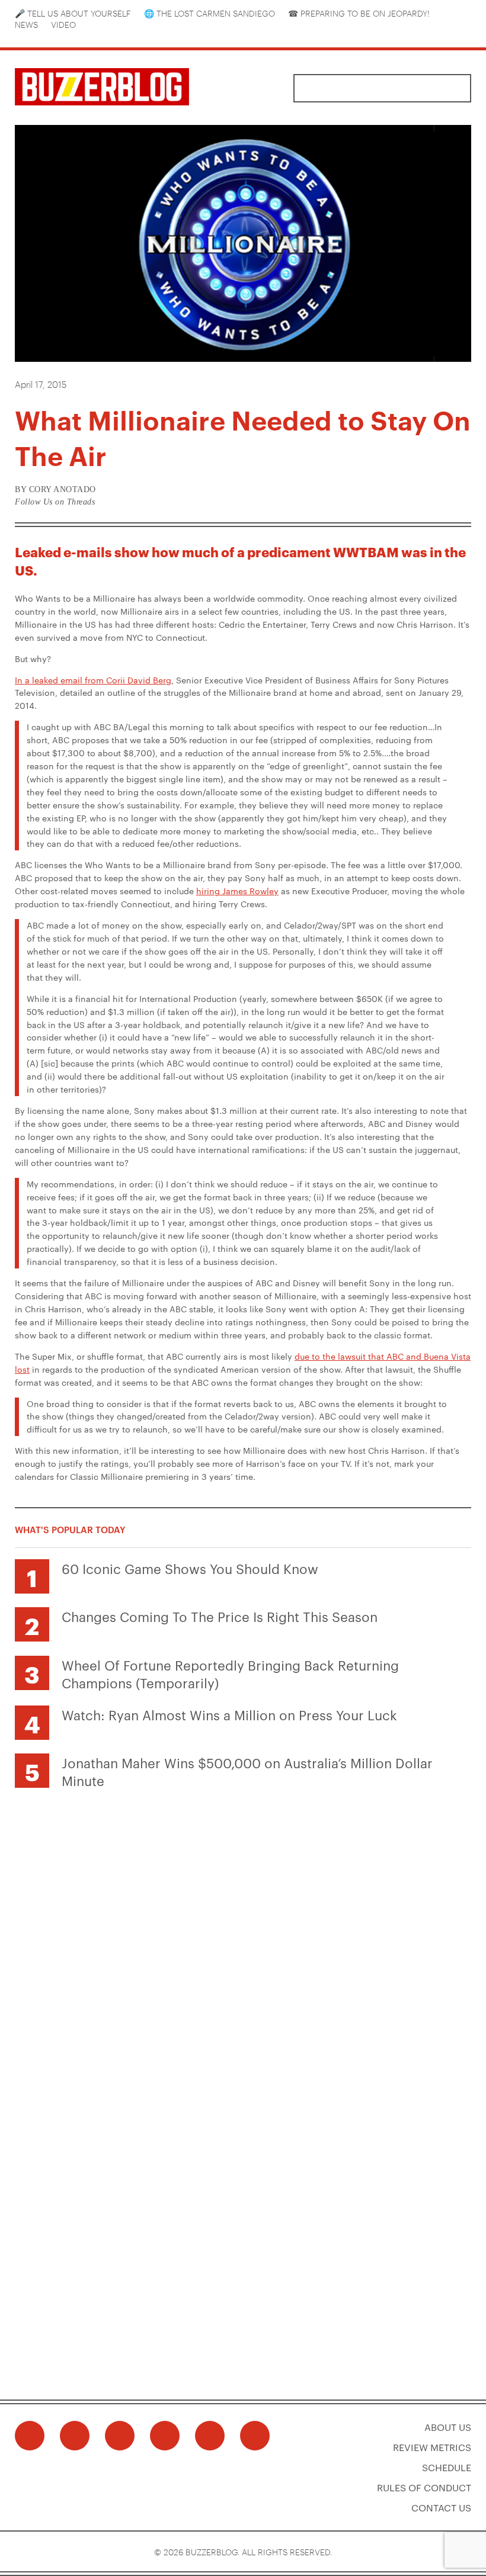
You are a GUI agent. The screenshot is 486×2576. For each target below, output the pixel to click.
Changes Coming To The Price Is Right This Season (220, 1616)
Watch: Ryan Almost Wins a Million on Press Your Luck (229, 1714)
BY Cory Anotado (55, 489)
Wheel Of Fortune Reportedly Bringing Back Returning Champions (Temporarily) (230, 1674)
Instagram (55, 35)
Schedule (447, 2467)
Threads (37, 35)
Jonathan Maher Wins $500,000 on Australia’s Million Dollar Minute (247, 1771)
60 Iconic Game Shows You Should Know (190, 1568)
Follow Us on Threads (55, 502)
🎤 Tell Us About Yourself (73, 13)
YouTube (72, 35)
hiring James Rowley (237, 891)
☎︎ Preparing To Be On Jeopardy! (359, 13)
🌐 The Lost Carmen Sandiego (210, 13)
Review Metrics (432, 2447)
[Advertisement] (243, 1883)
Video (63, 24)
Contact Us (441, 2508)
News (26, 24)
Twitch (107, 35)
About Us (448, 2427)
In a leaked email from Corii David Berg (93, 680)
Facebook (19, 35)
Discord (89, 35)
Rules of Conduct (424, 2487)
